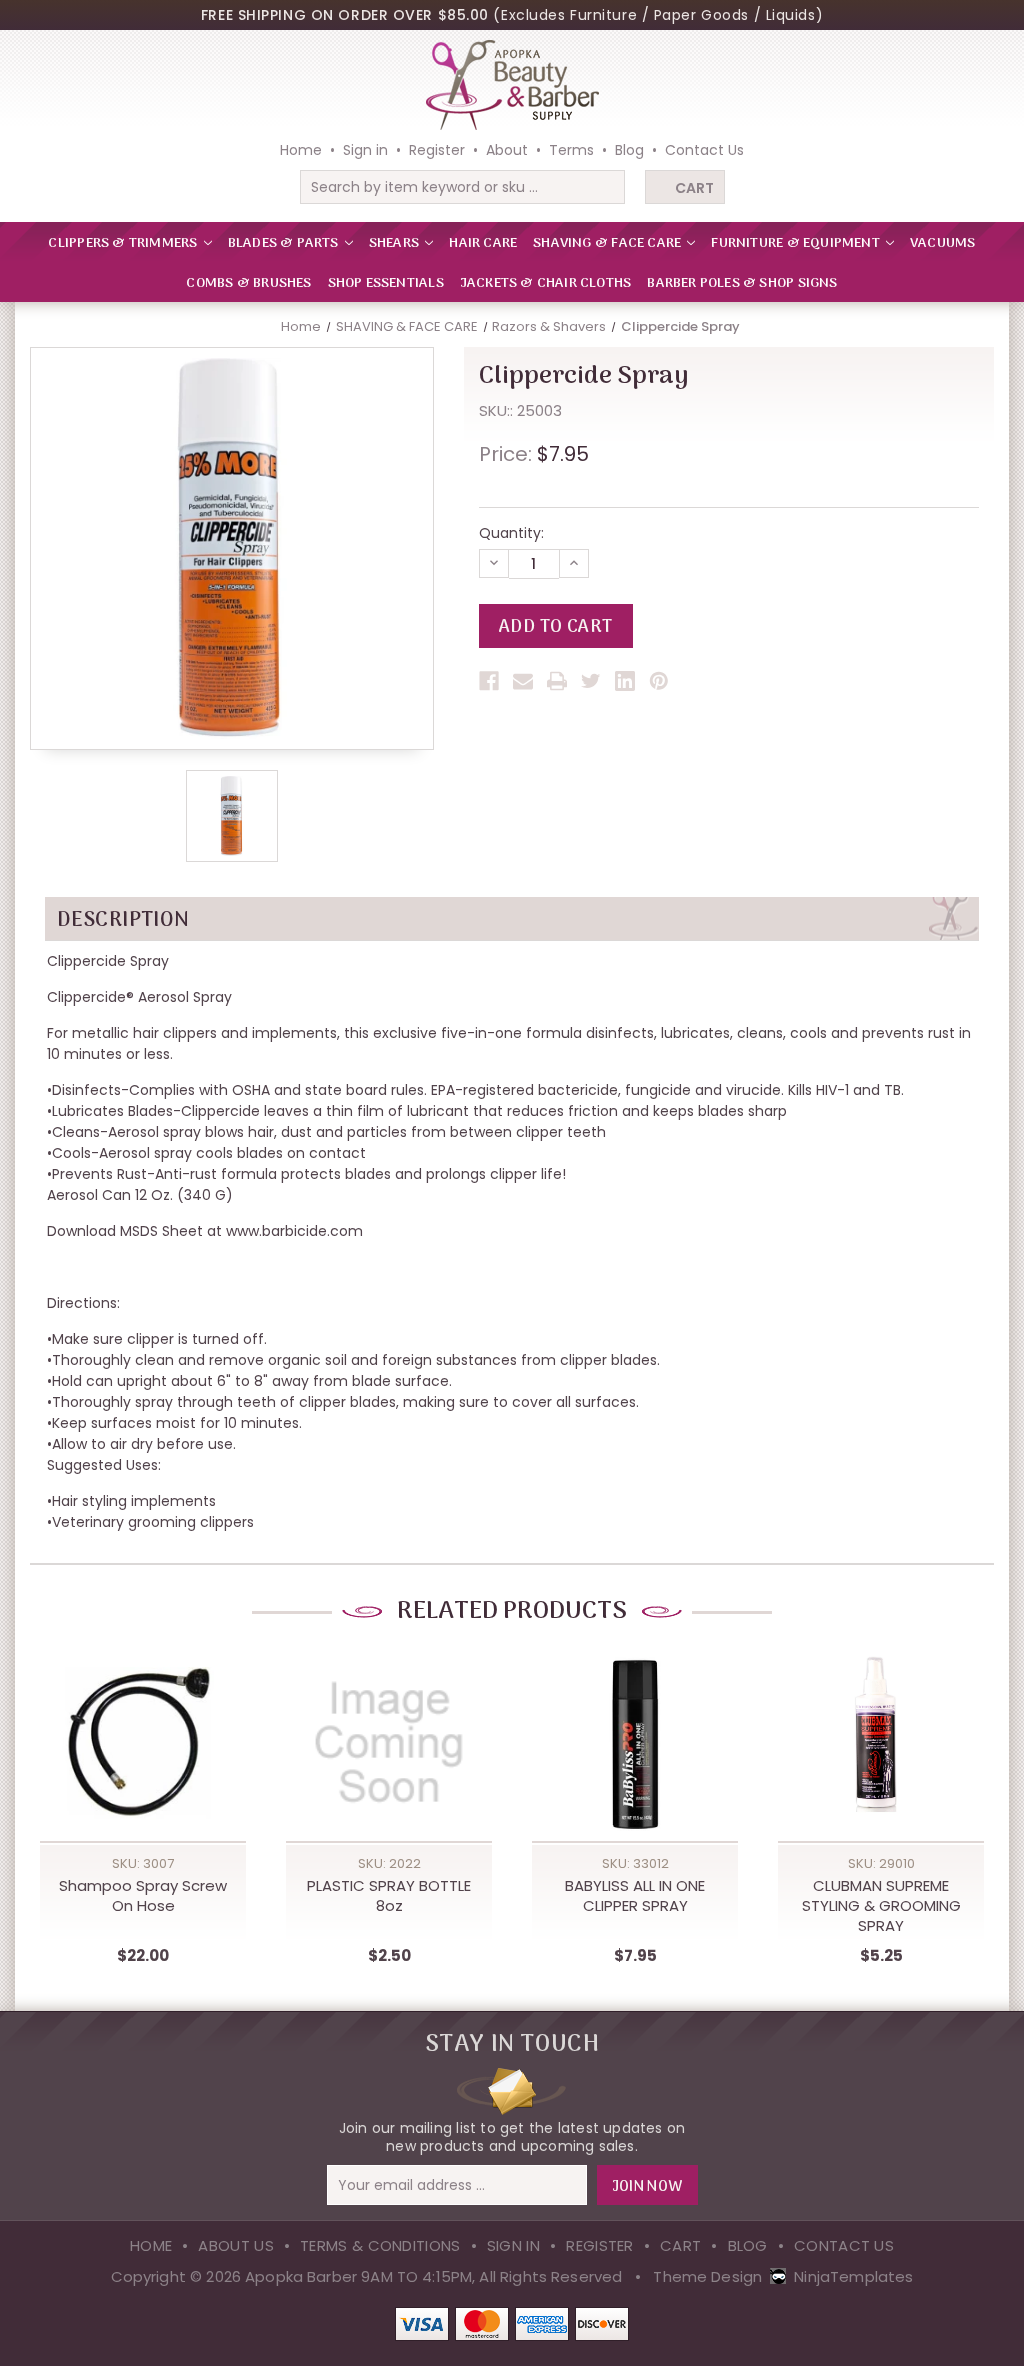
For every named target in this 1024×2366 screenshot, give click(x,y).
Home (301, 150)
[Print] (557, 681)
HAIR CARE (483, 243)
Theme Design (707, 2276)
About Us (235, 2245)
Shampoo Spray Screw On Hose (143, 1896)
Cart (694, 188)
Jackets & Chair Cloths (546, 283)
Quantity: (511, 533)
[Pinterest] (659, 681)
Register (437, 150)
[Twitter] (591, 681)
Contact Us (704, 150)
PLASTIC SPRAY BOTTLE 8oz (389, 1896)
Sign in (365, 150)
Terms (571, 150)
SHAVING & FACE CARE (608, 243)
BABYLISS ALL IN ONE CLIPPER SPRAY (635, 1896)
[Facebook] (489, 681)
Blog (629, 150)
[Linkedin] (625, 681)
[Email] (523, 681)
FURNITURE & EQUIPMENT (797, 243)
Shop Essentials (386, 283)
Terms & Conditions (380, 2245)
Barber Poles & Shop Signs (742, 283)
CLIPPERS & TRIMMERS (124, 243)
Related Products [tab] (512, 1611)
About (507, 150)
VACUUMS (942, 243)
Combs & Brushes (248, 283)
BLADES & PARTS (285, 243)
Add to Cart (143, 1765)
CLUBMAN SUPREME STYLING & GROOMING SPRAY (881, 1906)
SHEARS (395, 243)
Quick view (143, 1724)
